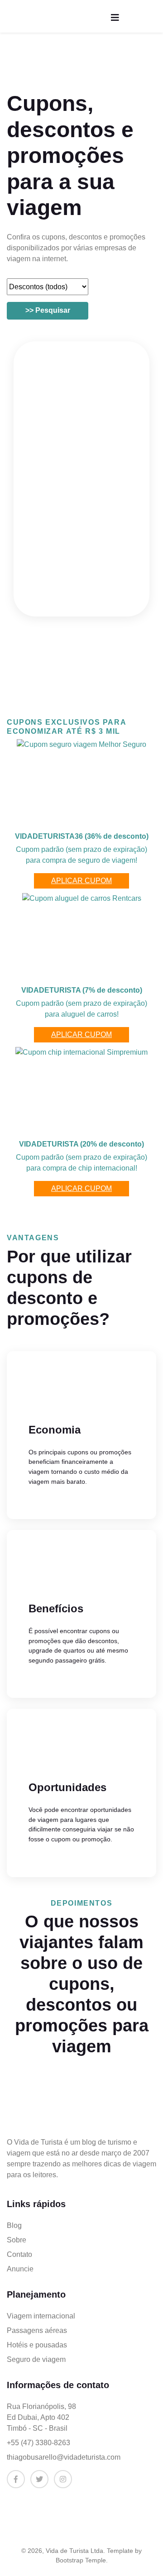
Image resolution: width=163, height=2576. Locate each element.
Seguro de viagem (36, 2359)
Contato (19, 2254)
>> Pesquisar (48, 310)
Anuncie (20, 2269)
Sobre (17, 2240)
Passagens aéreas (37, 2330)
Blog (14, 2225)
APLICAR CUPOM (81, 881)
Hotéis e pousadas (37, 2345)
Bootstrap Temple (81, 2560)
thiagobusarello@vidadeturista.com (64, 2457)
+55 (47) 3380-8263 (38, 2443)
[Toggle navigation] (115, 18)
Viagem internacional (41, 2316)
